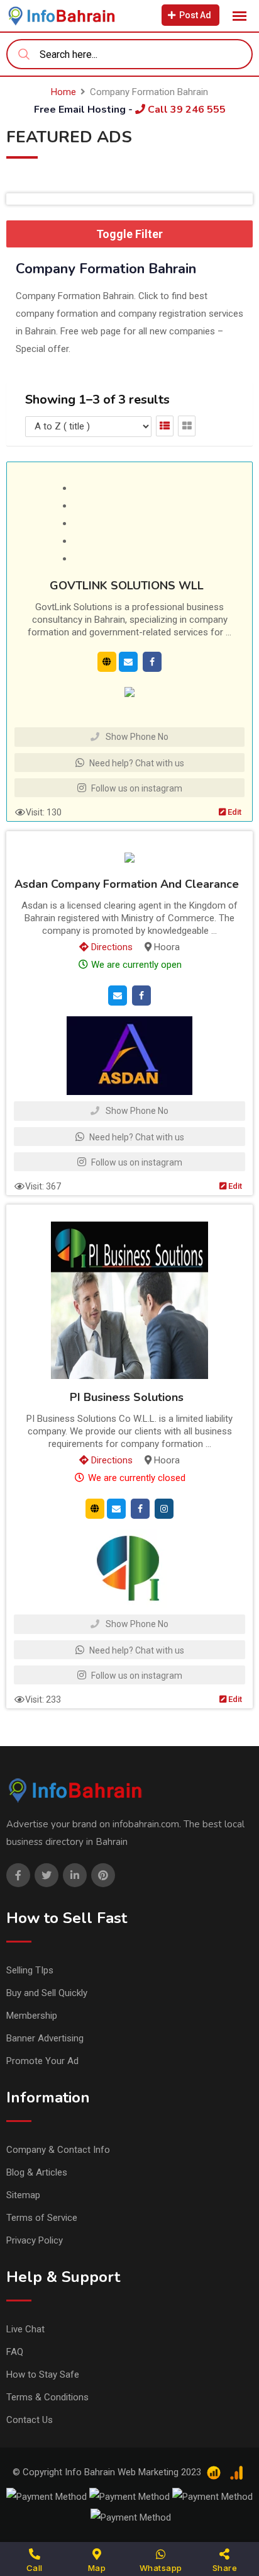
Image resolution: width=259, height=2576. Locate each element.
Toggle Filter (129, 234)
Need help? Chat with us (136, 763)
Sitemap (23, 2195)
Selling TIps (30, 1970)
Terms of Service (42, 2218)
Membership (32, 2016)
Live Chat (25, 2329)
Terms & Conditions (47, 2397)
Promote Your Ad (42, 2061)
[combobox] (129, 54)
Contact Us (30, 2420)
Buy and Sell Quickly (47, 1993)
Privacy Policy (35, 2240)
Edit (234, 812)
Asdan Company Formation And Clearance (127, 885)
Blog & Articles (37, 2172)
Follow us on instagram (136, 788)
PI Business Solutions (127, 1398)
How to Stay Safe (43, 2375)
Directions (111, 947)
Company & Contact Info (58, 2150)
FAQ (15, 2352)
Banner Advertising (45, 2038)
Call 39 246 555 (185, 110)
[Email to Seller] (128, 661)
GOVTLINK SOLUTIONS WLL (127, 586)
